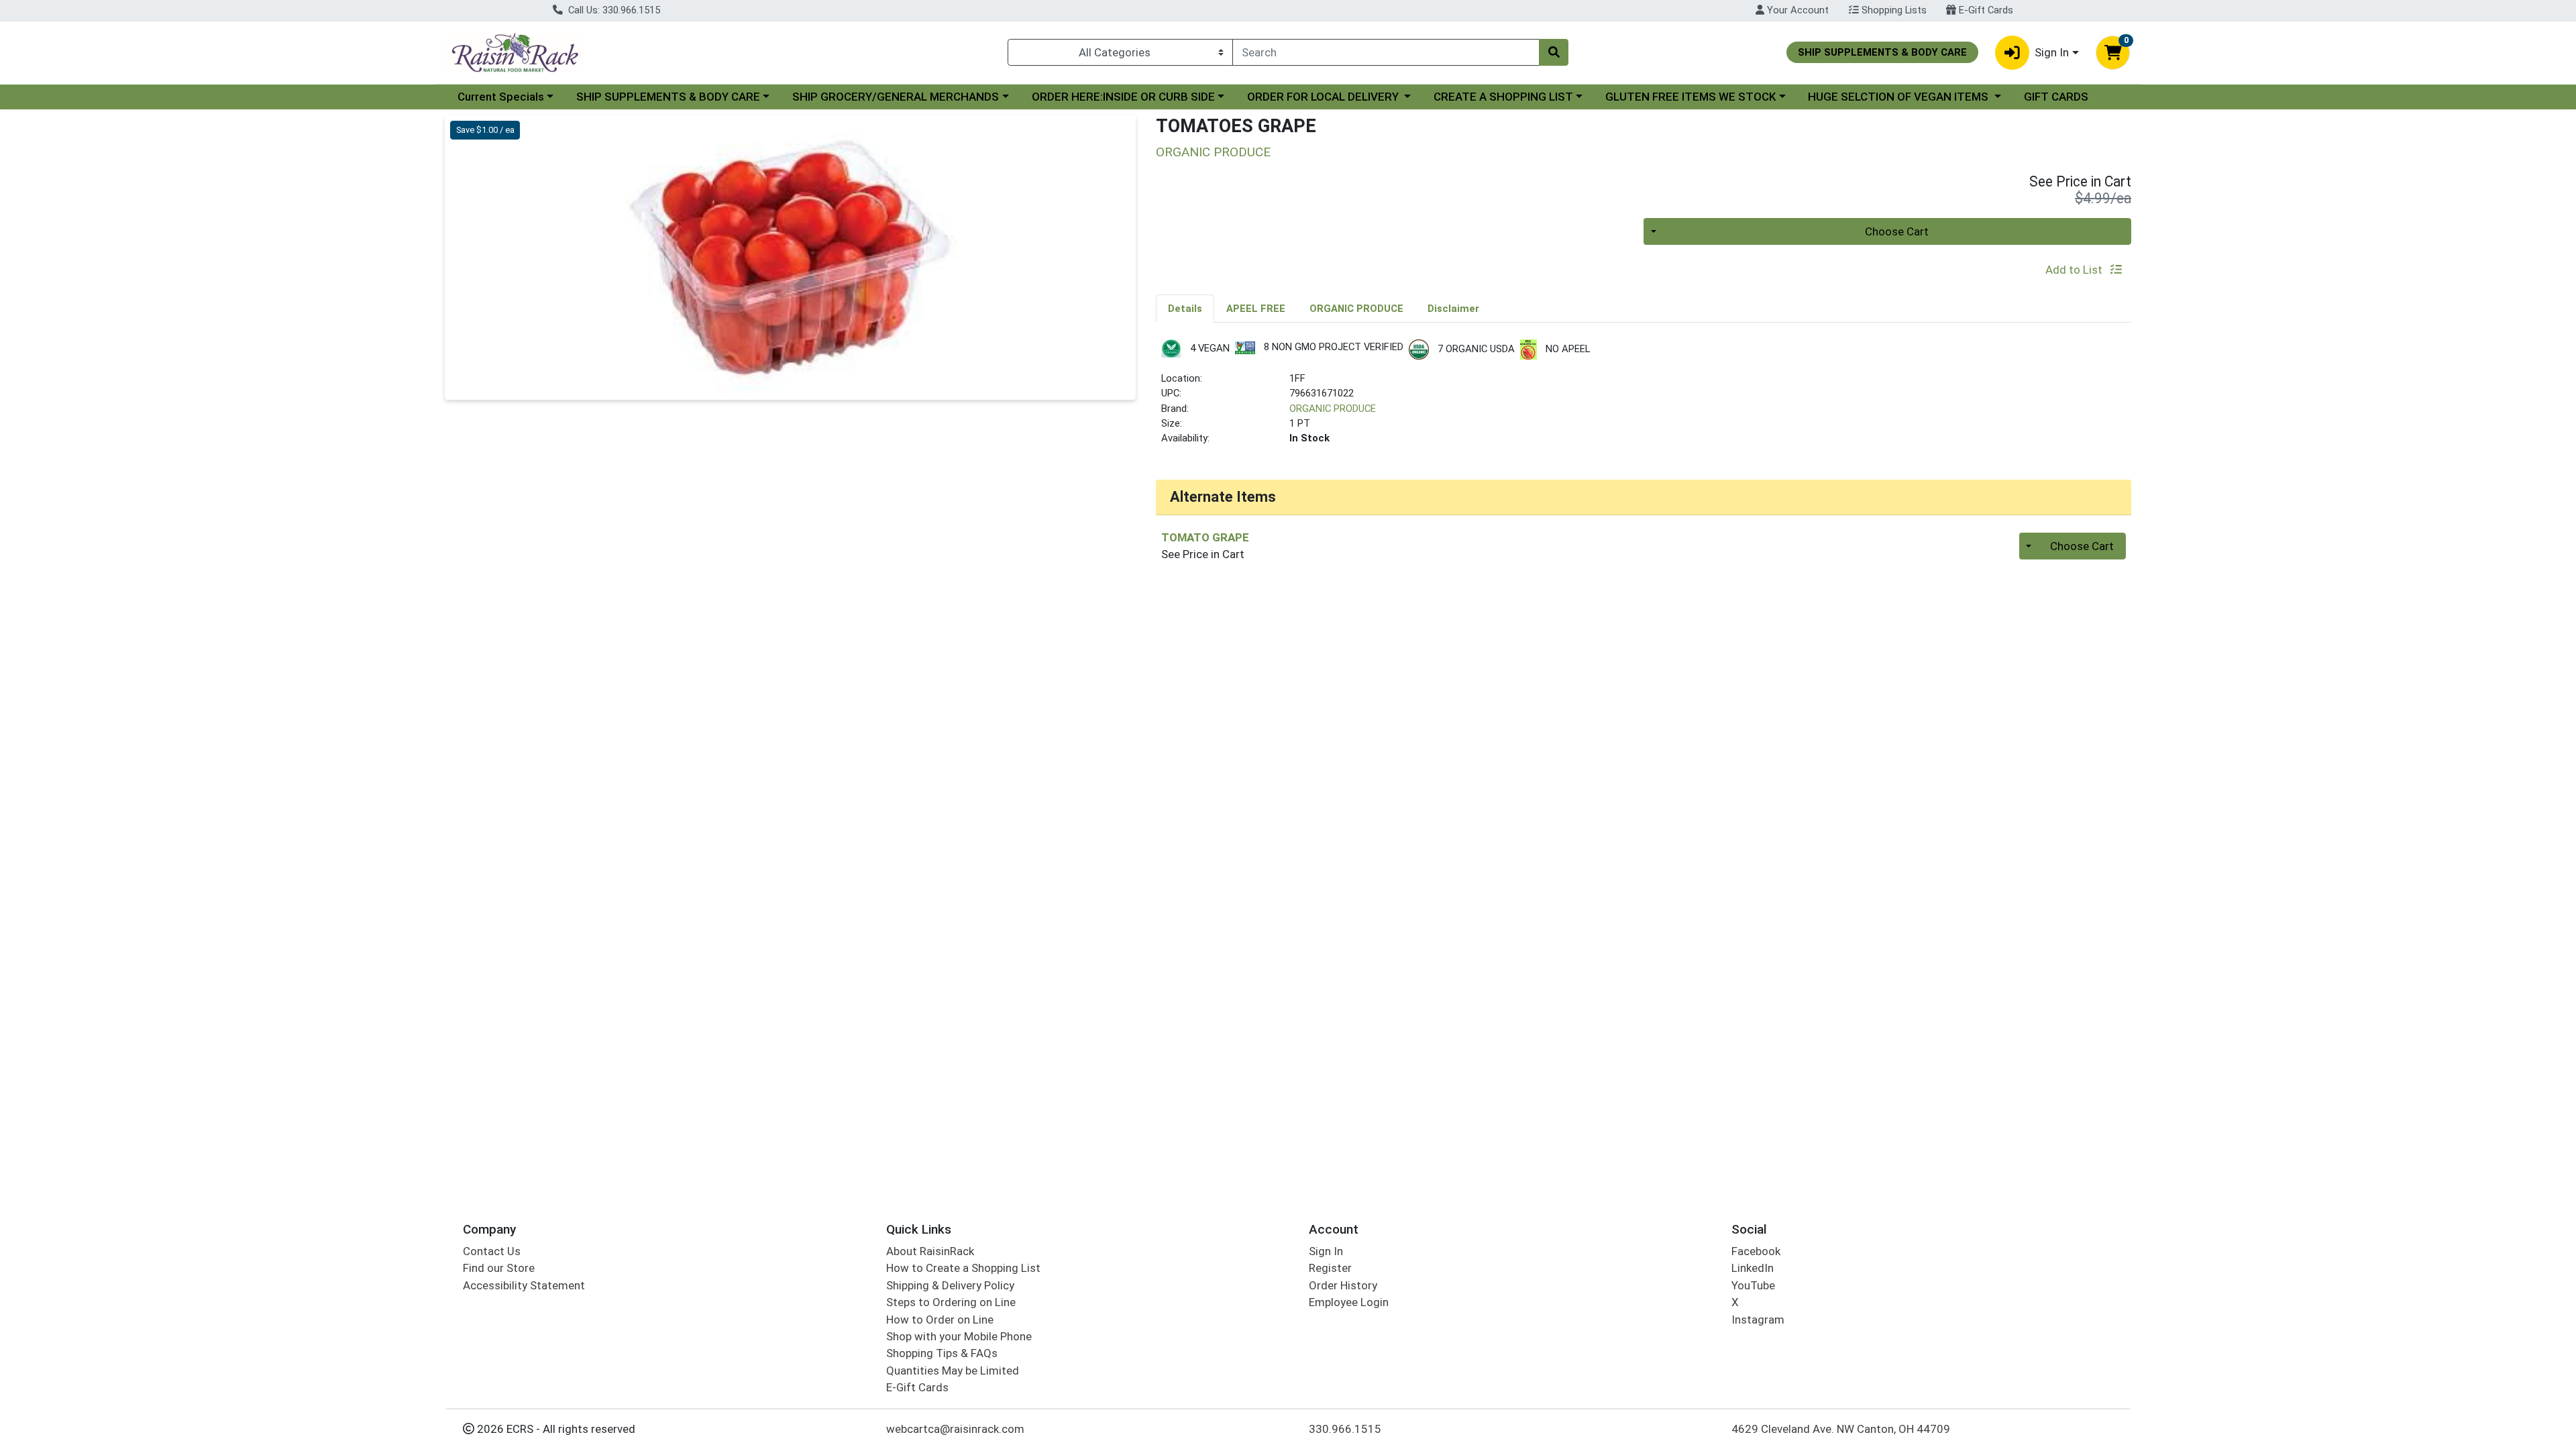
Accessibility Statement (524, 1285)
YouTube (1753, 1285)
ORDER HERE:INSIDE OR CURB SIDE (1123, 97)
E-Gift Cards (1985, 10)
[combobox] (1386, 52)
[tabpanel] (1644, 398)
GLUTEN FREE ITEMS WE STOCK (1690, 97)
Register (1330, 1268)
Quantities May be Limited (953, 1371)
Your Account (1796, 10)
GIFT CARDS (2056, 97)
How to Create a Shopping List (963, 1268)
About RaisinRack (930, 1251)
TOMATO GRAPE (1205, 537)
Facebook (1756, 1251)
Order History (1343, 1285)
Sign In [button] (2052, 52)
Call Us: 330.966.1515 (613, 10)
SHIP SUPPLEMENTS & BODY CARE (668, 97)
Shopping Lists (1893, 10)
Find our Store (499, 1268)
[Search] (1554, 52)
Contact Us (492, 1251)
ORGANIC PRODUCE (1333, 409)
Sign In (1326, 1251)
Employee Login (1349, 1302)
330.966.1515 (1345, 1429)
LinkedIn (1753, 1268)
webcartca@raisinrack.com (955, 1429)
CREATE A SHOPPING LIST (1503, 97)
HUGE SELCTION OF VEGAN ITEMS (1899, 97)
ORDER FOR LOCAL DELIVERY (1324, 97)
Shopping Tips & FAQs (942, 1353)
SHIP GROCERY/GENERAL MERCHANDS (896, 97)
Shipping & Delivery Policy (950, 1285)
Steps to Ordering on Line (951, 1302)
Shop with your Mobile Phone (959, 1336)
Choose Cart (1897, 231)
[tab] (1185, 308)
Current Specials (501, 97)
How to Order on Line (940, 1320)
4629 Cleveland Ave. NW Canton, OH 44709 (1841, 1429)
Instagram (1758, 1320)
